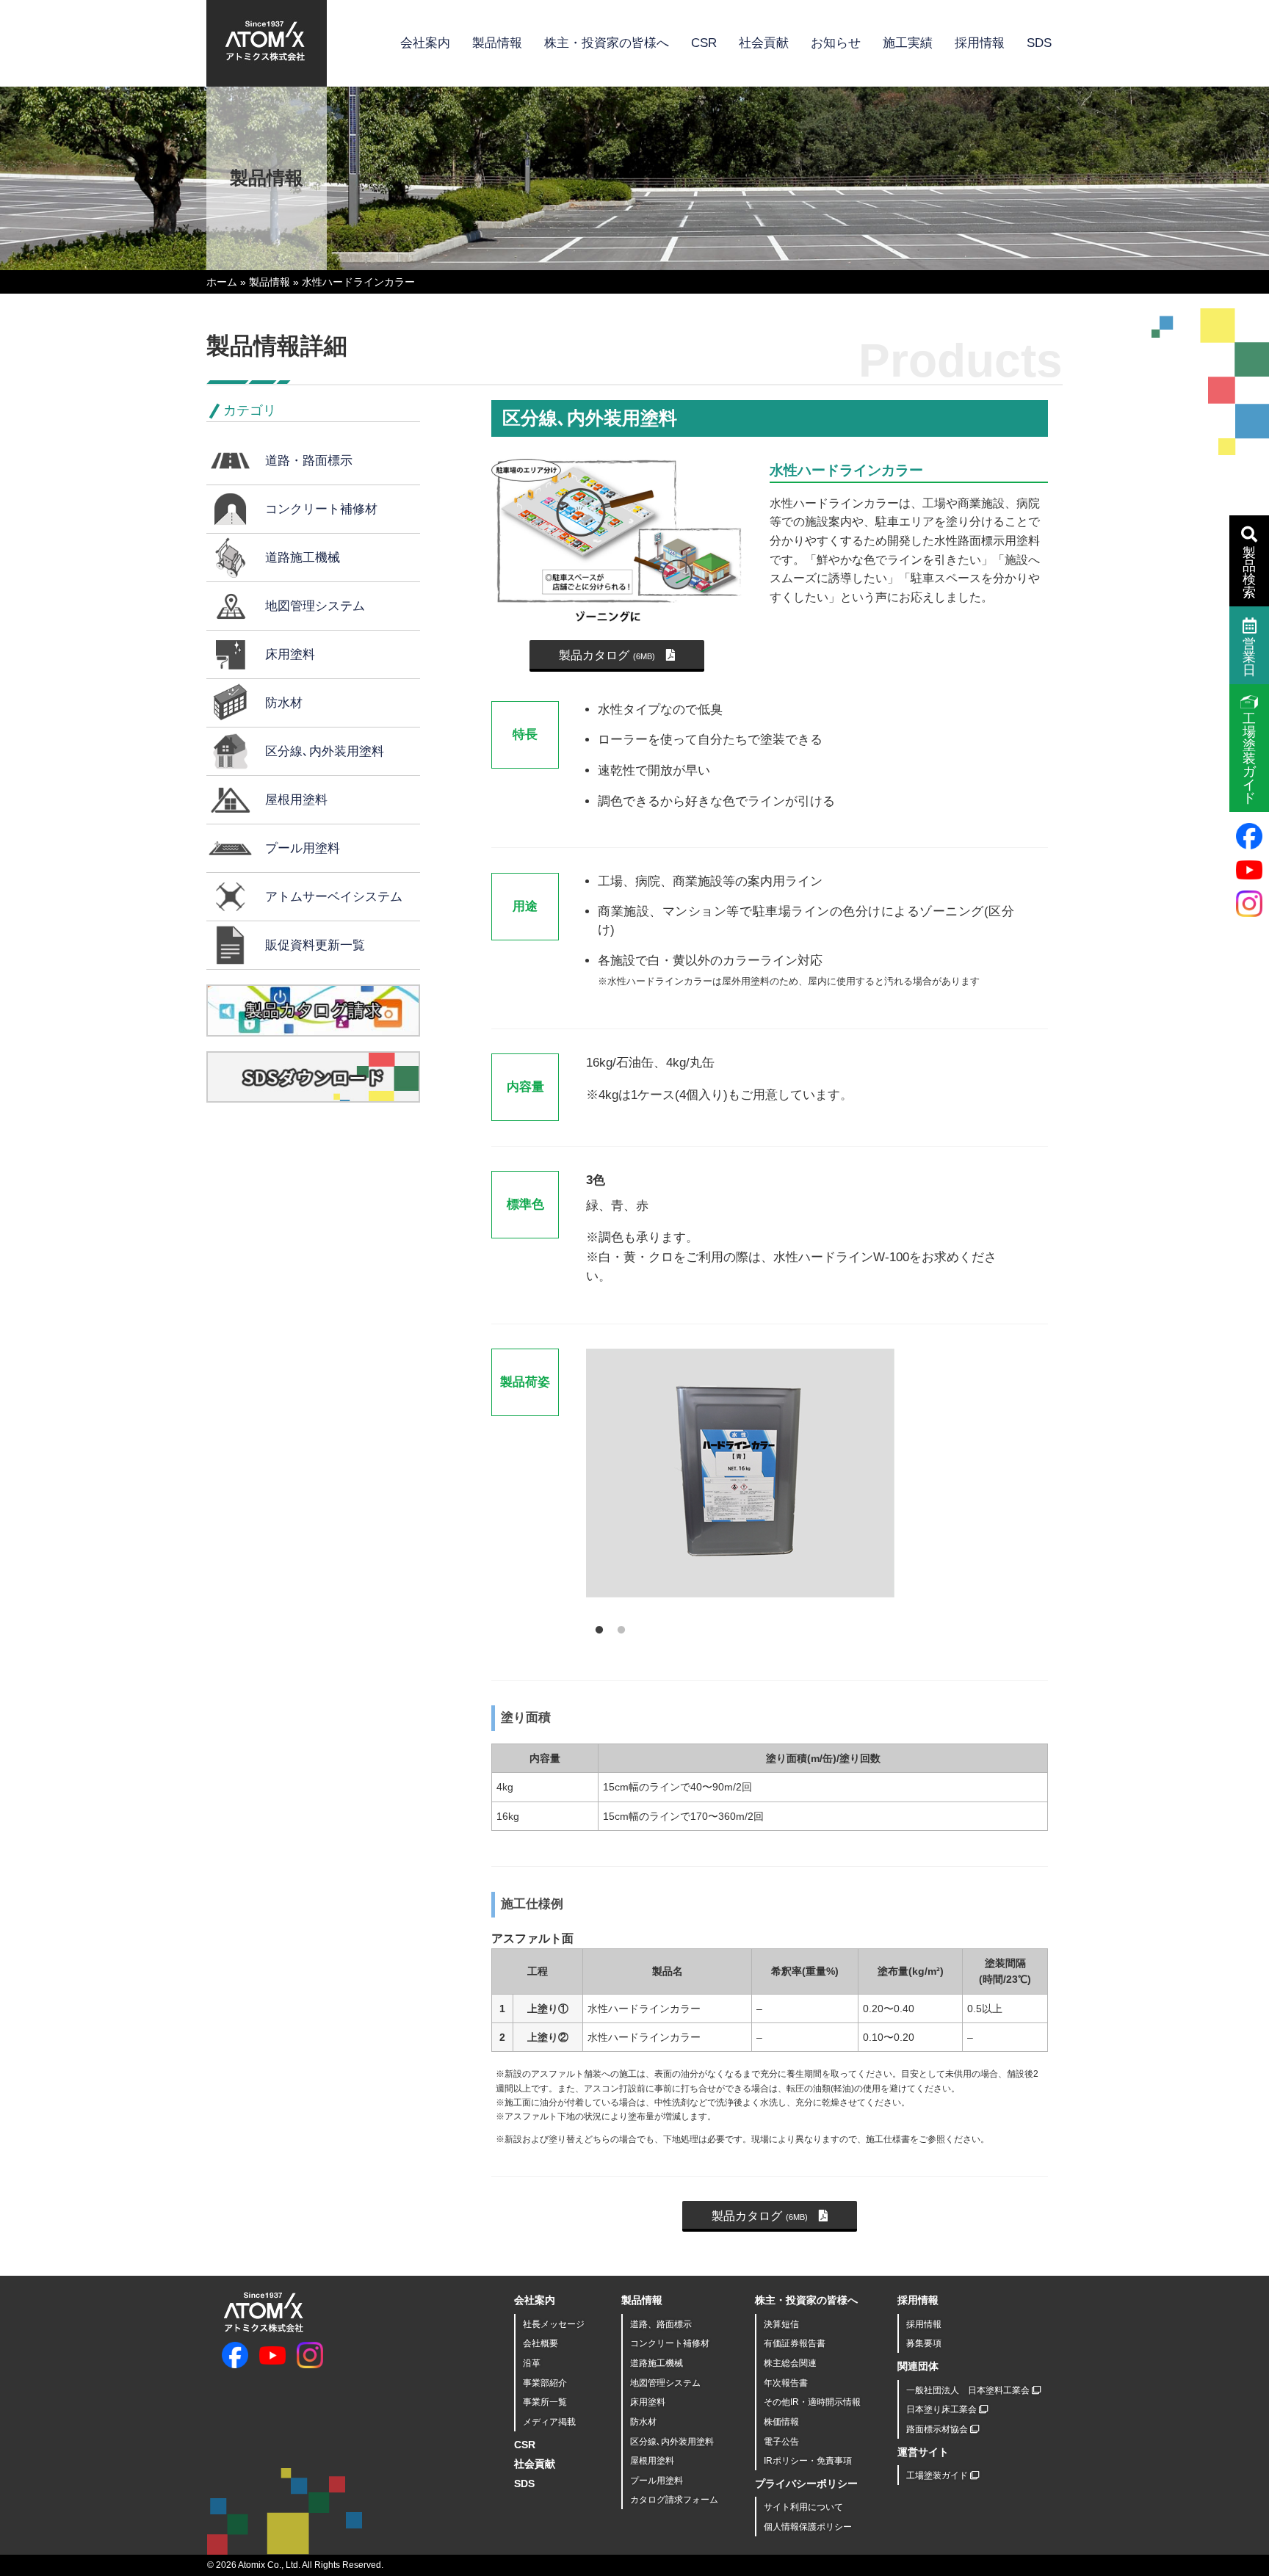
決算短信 (781, 2324)
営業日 (1249, 657)
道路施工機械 (303, 558)
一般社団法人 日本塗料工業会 (969, 2390)
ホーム (222, 282)
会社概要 (540, 2343)
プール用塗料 (303, 848)
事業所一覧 (545, 2402)
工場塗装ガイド (938, 2475)
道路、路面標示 (661, 2324)
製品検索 (1249, 573)
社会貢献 (764, 43)
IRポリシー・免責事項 (808, 2461)
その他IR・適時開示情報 (812, 2402)
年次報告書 (786, 2383)
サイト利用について (803, 2507)
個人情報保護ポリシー (808, 2527)
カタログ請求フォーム (674, 2500)
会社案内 (425, 43)
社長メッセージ (554, 2324)
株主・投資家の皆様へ (607, 43)
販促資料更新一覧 (315, 945)
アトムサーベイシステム (334, 897)
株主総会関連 (790, 2363)
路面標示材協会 (938, 2429)
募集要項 (924, 2343)
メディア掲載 (549, 2422)
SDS (1039, 43)
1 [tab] (596, 1627)
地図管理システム (315, 606)
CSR (704, 43)
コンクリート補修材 (321, 509)
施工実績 (908, 43)
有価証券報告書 (795, 2343)
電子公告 (781, 2442)
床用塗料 (290, 654)
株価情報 (781, 2422)
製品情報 (497, 43)
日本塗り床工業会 (943, 2409)
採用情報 (980, 43)
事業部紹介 (545, 2383)
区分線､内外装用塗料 (325, 751)
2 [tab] (618, 1627)
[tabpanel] (794, 1479)
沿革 (532, 2363)
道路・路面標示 (309, 461)
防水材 (284, 703)
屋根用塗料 (296, 800)
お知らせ (836, 43)
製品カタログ (607, 655)
